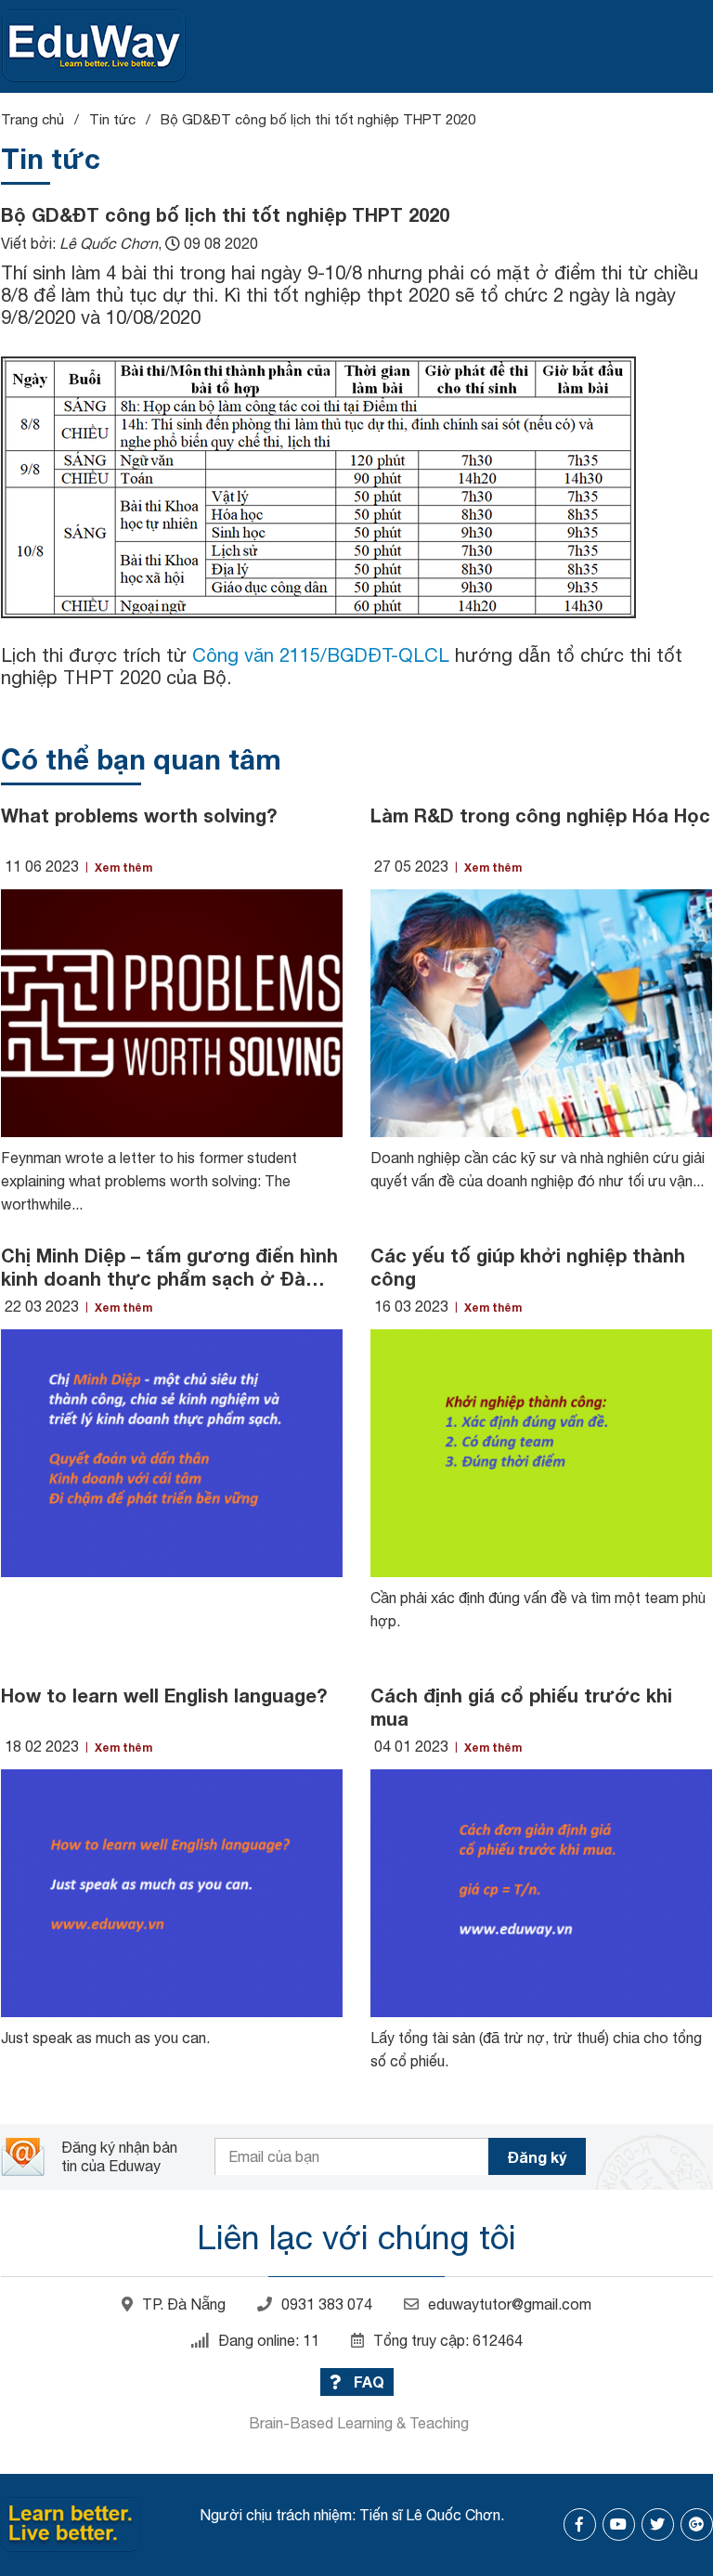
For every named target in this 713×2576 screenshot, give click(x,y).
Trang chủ (32, 119)
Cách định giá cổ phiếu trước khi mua (521, 1707)
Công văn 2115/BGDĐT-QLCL (321, 655)
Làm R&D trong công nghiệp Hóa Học (540, 815)
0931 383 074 (327, 2304)
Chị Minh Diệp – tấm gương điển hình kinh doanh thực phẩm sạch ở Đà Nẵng (169, 1267)
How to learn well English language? (164, 1695)
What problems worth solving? (139, 815)
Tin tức (112, 119)
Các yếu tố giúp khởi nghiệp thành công (528, 1267)
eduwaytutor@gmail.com (510, 2304)
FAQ (367, 2382)
